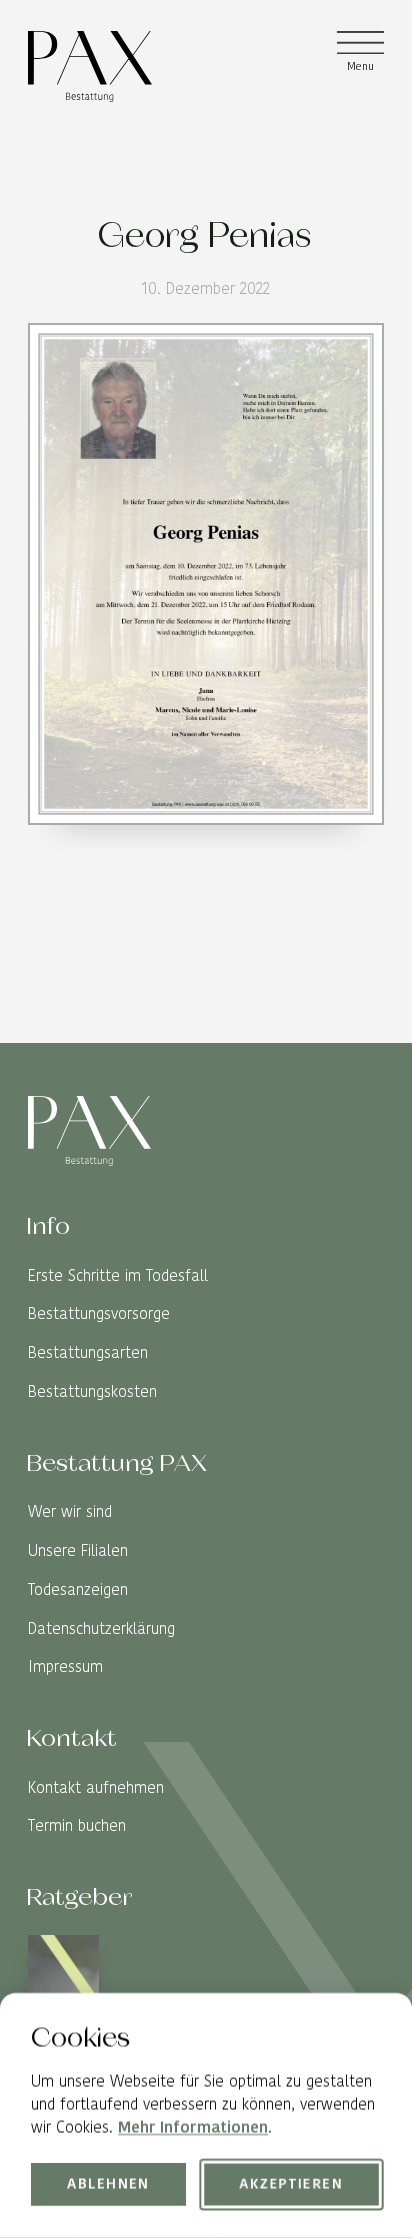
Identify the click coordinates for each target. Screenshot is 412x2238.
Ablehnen (109, 2185)
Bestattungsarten (88, 1352)
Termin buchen (77, 1825)
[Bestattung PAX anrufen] (368, 1027)
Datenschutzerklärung (101, 1628)
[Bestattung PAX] (89, 66)
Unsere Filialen (78, 1550)
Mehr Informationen (193, 2128)
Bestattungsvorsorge (99, 1313)
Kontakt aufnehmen (96, 1787)
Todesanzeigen (78, 1589)
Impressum (65, 1666)
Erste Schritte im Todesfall (118, 1275)
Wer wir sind (70, 1511)
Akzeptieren (291, 2185)
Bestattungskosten (92, 1391)
